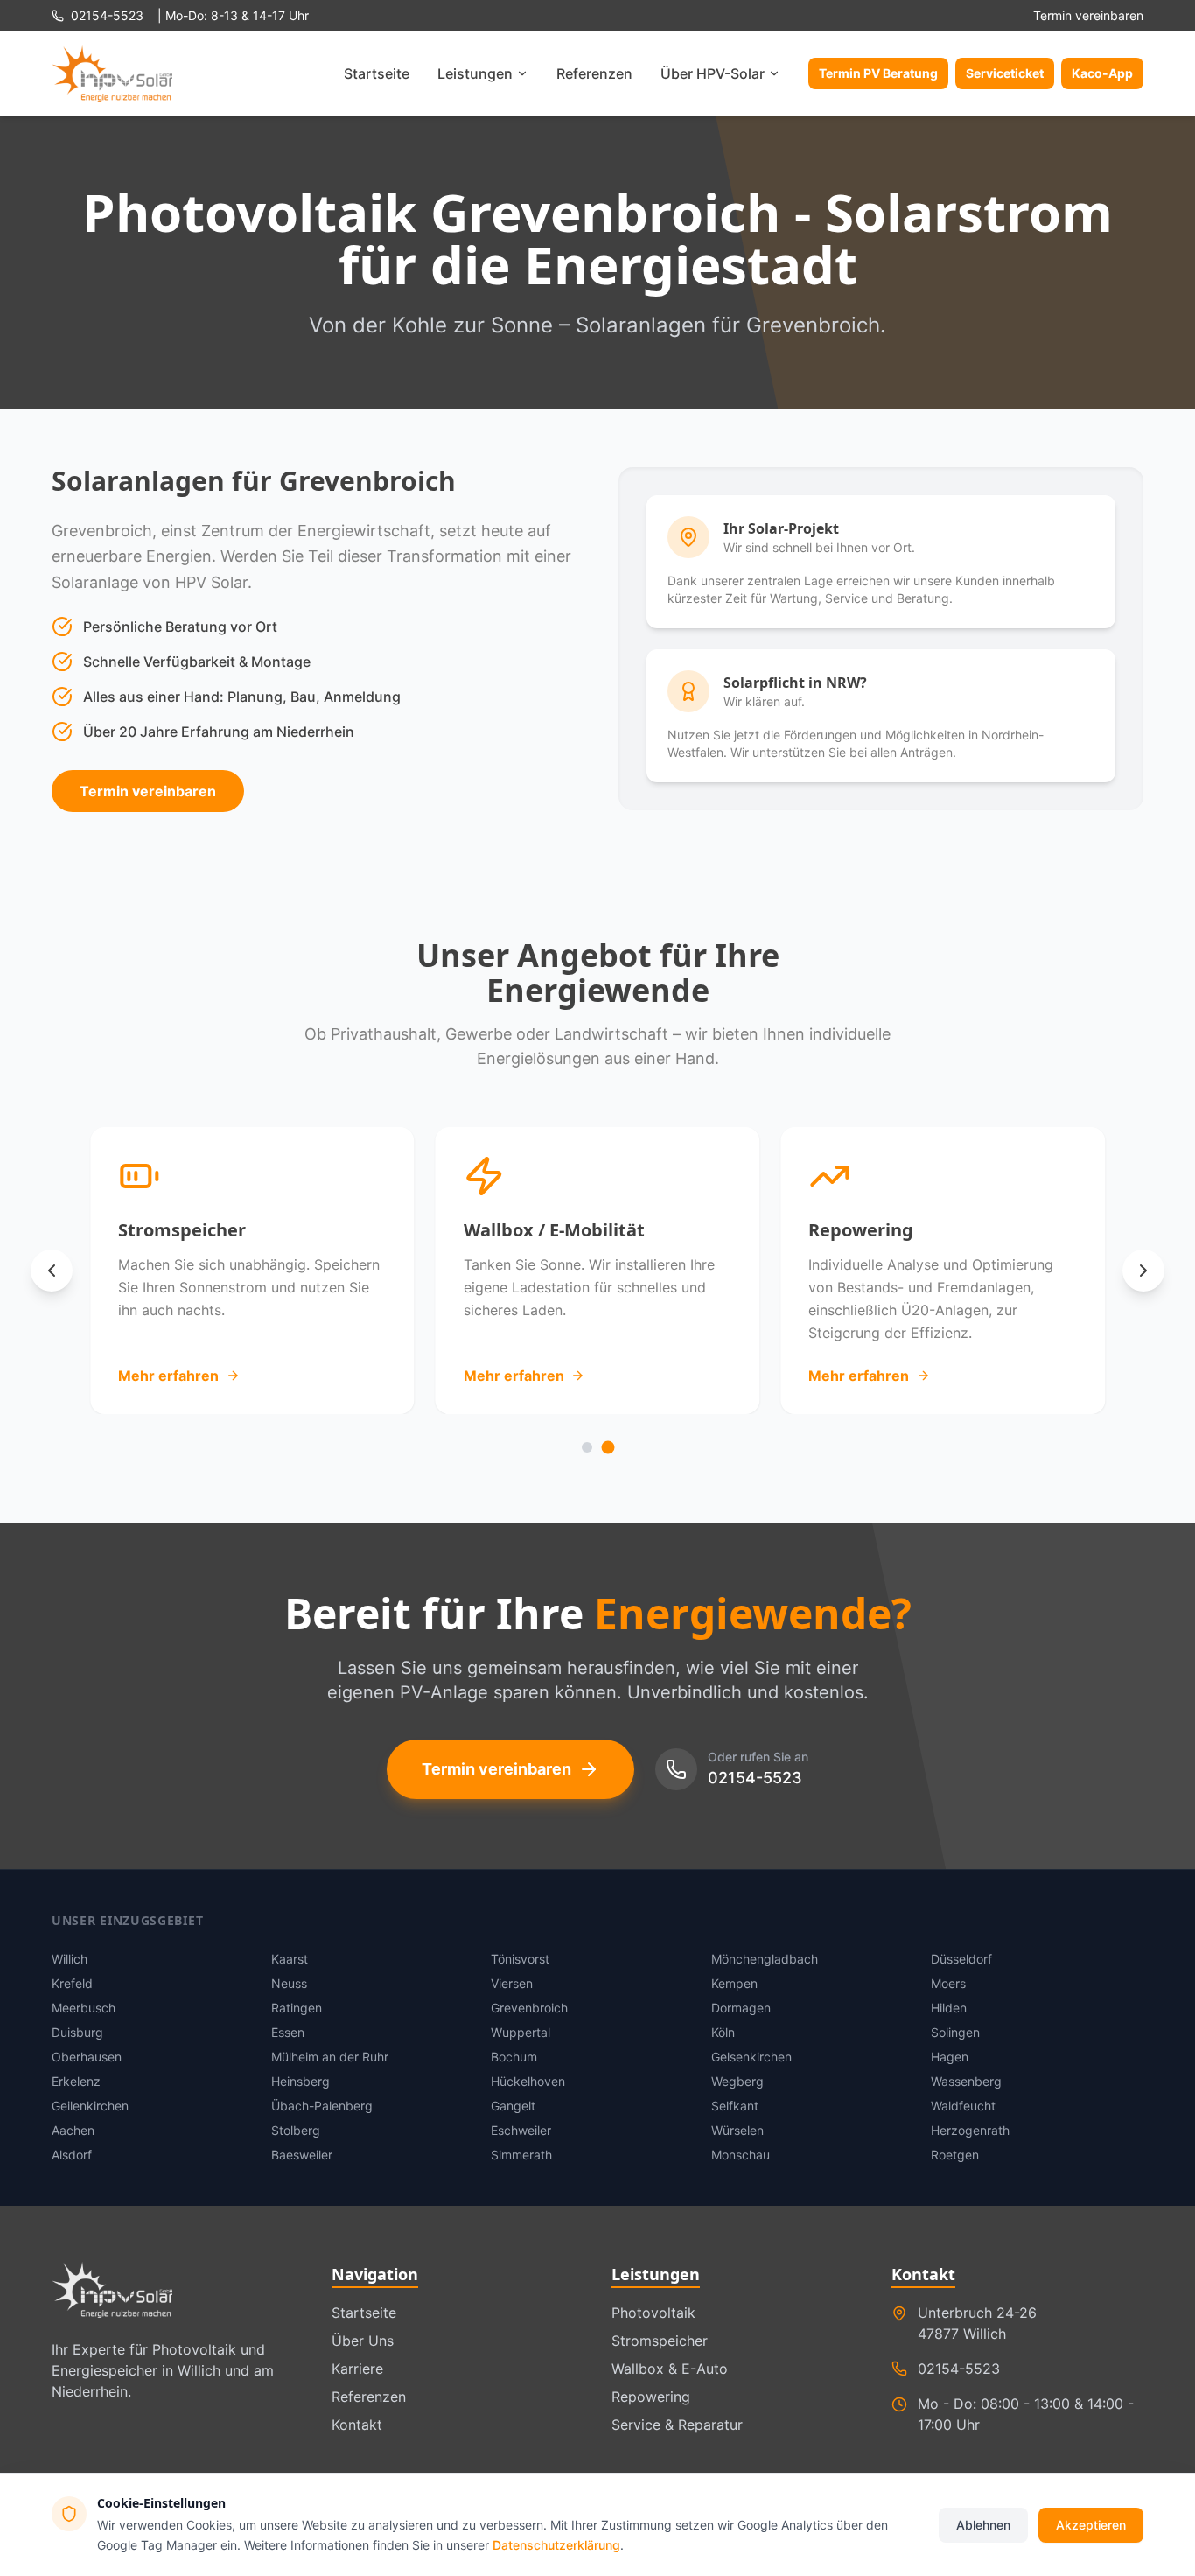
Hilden (949, 2008)
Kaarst (290, 1959)
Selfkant (735, 2106)
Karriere (357, 2369)
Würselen (737, 2130)
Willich (70, 1959)
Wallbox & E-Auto (670, 2369)
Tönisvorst (520, 1959)
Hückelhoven (528, 2081)
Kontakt (357, 2425)
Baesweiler (302, 2155)
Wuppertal (521, 2032)
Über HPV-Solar (713, 73)
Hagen (950, 2057)
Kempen (734, 1983)
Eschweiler (521, 2130)
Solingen (955, 2032)
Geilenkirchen (90, 2106)
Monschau (741, 2155)
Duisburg (77, 2032)
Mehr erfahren (168, 1375)
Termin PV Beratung (878, 73)
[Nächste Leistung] (1143, 1270)
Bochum (514, 2057)
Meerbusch (84, 2008)
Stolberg (296, 2130)
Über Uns (363, 2341)
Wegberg (737, 2081)
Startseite (377, 73)
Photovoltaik (653, 2313)
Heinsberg (300, 2081)
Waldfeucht (963, 2106)
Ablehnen (983, 2524)
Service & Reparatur (677, 2425)
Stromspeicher (660, 2341)
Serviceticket (1005, 73)
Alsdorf (72, 2155)
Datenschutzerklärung (556, 2544)
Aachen (73, 2130)
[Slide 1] (587, 1447)
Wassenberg (966, 2081)
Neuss (289, 1983)
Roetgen (955, 2155)
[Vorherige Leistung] (52, 1270)
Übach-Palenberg (322, 2106)
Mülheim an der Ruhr (330, 2057)
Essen (288, 2032)
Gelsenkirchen (751, 2057)
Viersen (512, 1983)
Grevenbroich (529, 2008)
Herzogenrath (970, 2130)
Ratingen (297, 2008)
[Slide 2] (608, 1447)
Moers (948, 1983)
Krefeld (72, 1983)
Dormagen (741, 2008)
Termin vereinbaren (1088, 15)
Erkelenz (76, 2081)
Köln (723, 2032)
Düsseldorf (961, 1959)
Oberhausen (87, 2057)
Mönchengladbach (765, 1959)
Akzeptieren (1091, 2524)
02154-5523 (755, 1778)
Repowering (651, 2397)
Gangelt (513, 2106)
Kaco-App (1102, 73)
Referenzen (594, 73)
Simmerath (521, 2155)
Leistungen (475, 73)
